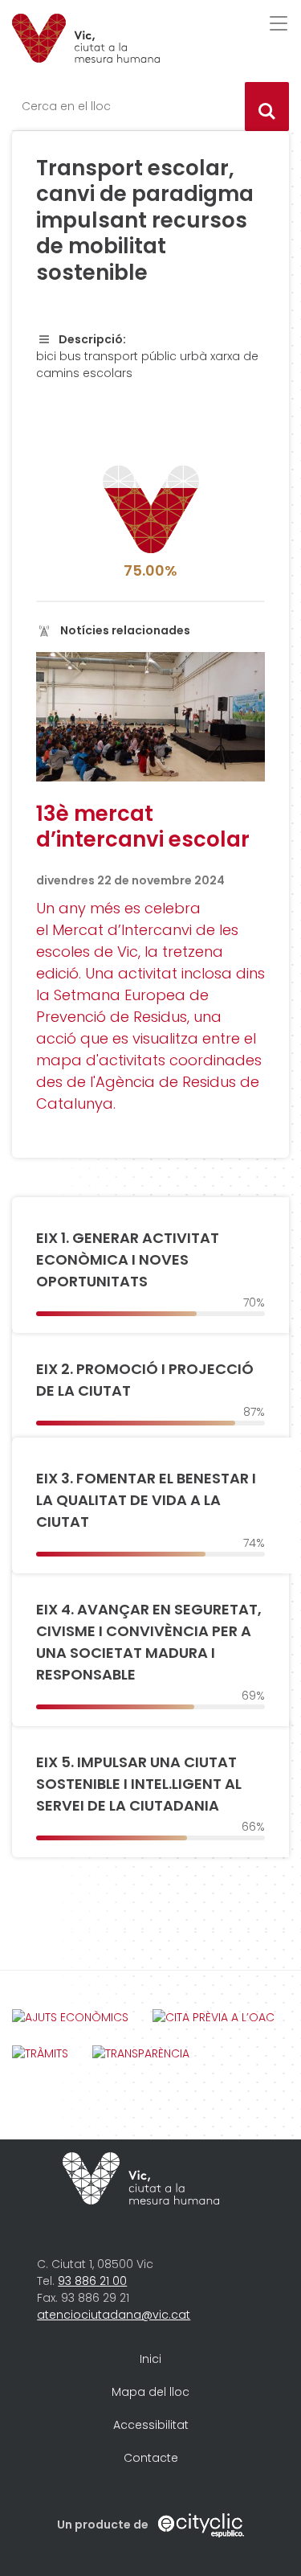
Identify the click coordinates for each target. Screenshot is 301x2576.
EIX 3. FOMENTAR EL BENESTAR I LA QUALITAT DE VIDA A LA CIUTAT (146, 1500)
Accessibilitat (151, 2425)
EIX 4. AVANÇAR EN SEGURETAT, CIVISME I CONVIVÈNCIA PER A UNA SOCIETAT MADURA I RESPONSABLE (149, 1642)
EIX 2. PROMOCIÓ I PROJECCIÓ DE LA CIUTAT (145, 1380)
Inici (150, 2359)
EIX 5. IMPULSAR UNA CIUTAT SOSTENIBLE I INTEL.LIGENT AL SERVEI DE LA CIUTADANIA (139, 1784)
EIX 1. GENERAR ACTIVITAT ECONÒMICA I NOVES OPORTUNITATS (128, 1259)
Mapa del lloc (150, 2392)
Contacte (151, 2458)
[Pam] (86, 38)
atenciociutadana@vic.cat (114, 2315)
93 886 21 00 (92, 2281)
